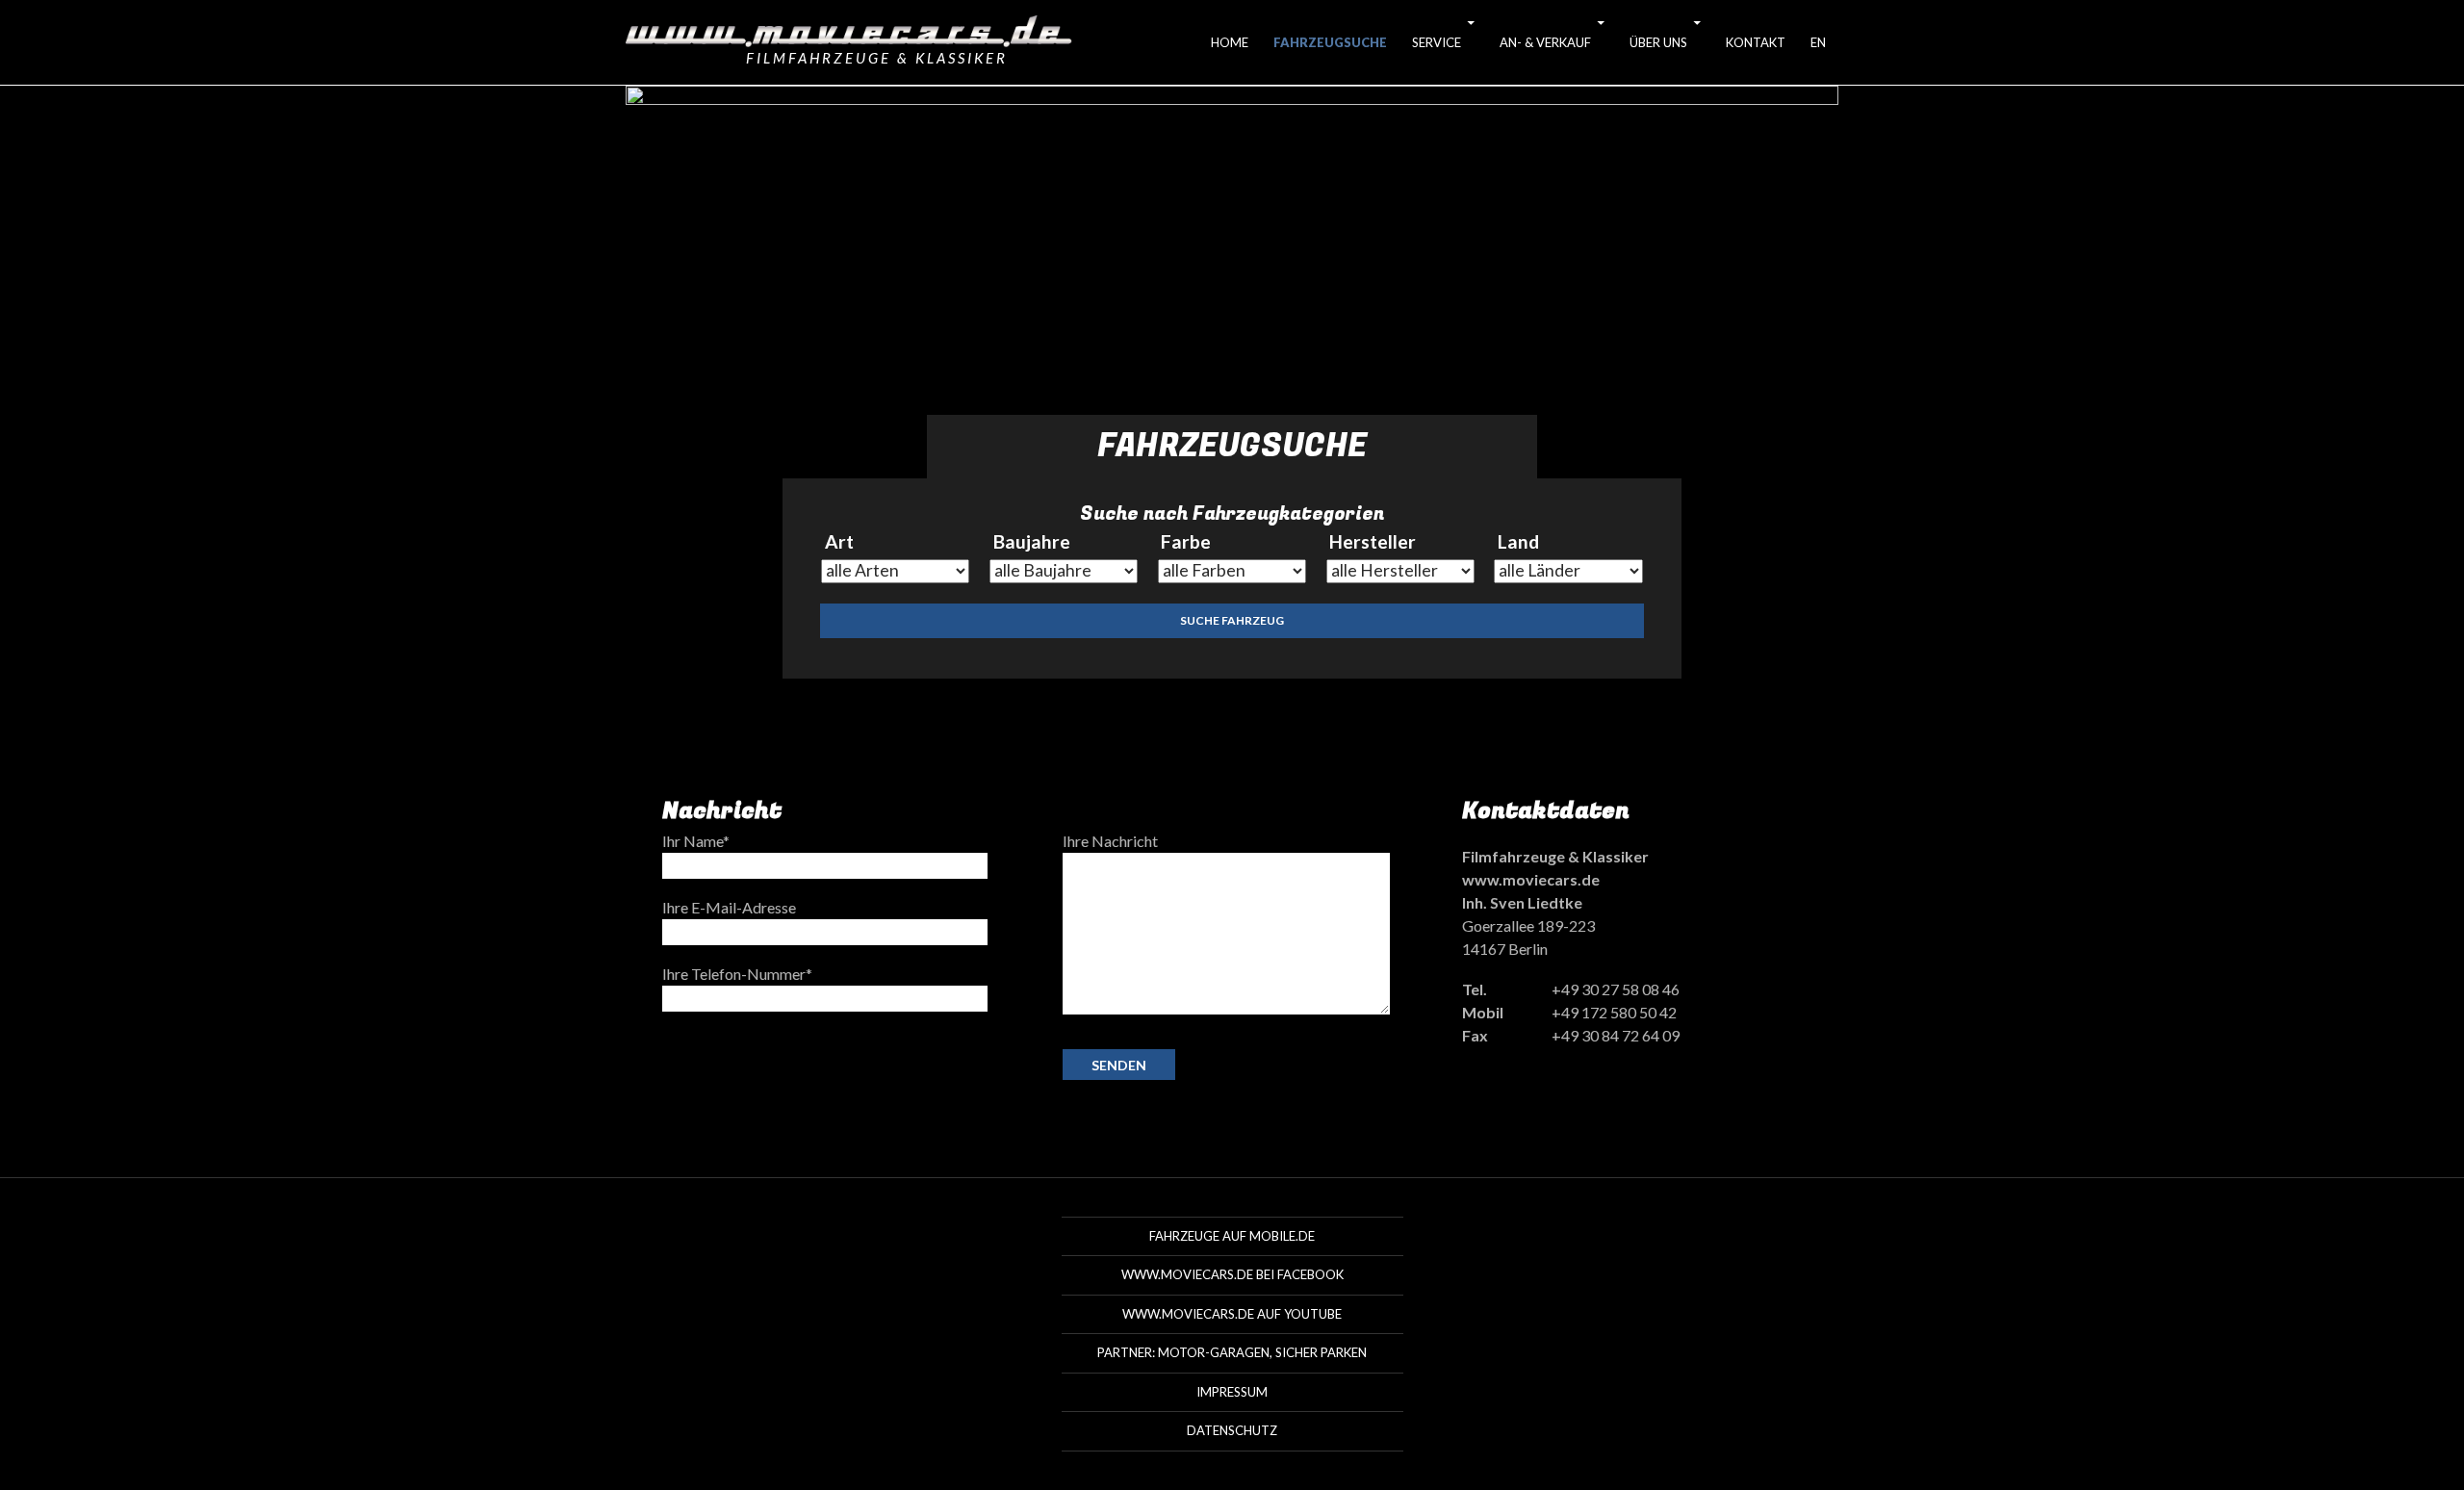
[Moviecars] (849, 31)
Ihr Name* (696, 841)
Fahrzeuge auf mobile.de (1232, 1236)
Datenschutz (1232, 1430)
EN (1818, 42)
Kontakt (1756, 42)
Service (1437, 42)
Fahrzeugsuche (1330, 42)
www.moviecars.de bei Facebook (1232, 1274)
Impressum (1232, 1392)
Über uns (1658, 42)
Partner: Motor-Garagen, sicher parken (1232, 1352)
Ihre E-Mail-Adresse (729, 907)
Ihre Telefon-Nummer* (737, 974)
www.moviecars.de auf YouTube (1232, 1314)
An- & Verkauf (1545, 42)
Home (1230, 42)
